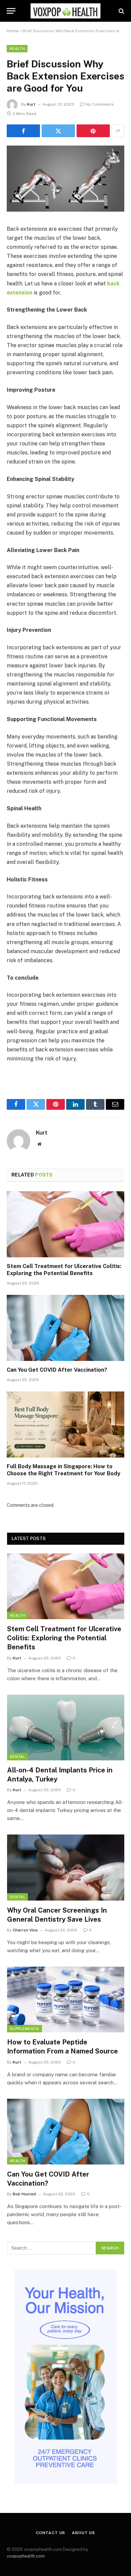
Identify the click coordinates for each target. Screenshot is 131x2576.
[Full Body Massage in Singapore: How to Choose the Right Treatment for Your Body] (65, 1424)
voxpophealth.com (26, 2556)
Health (17, 49)
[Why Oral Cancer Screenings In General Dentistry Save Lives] (66, 1867)
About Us (83, 2533)
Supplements (25, 2029)
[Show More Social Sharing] (118, 131)
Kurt (31, 104)
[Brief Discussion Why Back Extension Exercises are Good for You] (65, 210)
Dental (17, 1757)
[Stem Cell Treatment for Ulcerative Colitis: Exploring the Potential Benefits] (65, 1224)
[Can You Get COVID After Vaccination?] (65, 1328)
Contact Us (51, 2533)
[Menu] (11, 11)
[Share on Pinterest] (93, 131)
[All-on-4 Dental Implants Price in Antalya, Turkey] (66, 1728)
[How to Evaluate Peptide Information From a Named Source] (66, 1999)
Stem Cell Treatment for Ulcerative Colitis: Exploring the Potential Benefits (64, 1638)
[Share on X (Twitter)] (58, 131)
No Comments (100, 104)
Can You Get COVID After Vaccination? (57, 1370)
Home (13, 31)
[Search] (121, 11)
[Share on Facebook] (23, 131)
